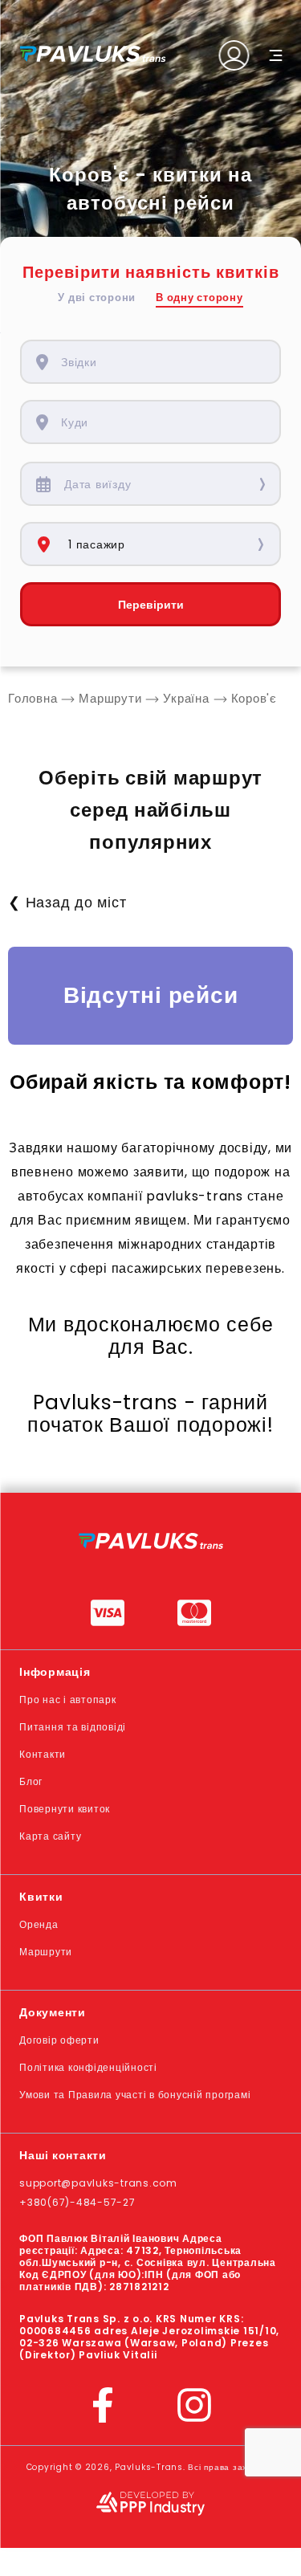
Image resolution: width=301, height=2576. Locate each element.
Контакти (43, 1754)
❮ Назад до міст (67, 902)
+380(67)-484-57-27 (77, 2202)
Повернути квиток (65, 1809)
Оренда (39, 1924)
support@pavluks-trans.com (98, 2183)
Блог (31, 1781)
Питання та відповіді (73, 1727)
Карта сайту (50, 1836)
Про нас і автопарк (68, 1700)
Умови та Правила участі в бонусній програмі (135, 2095)
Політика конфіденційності (88, 2067)
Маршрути (46, 1952)
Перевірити (151, 605)
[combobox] (162, 362)
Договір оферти (59, 2040)
